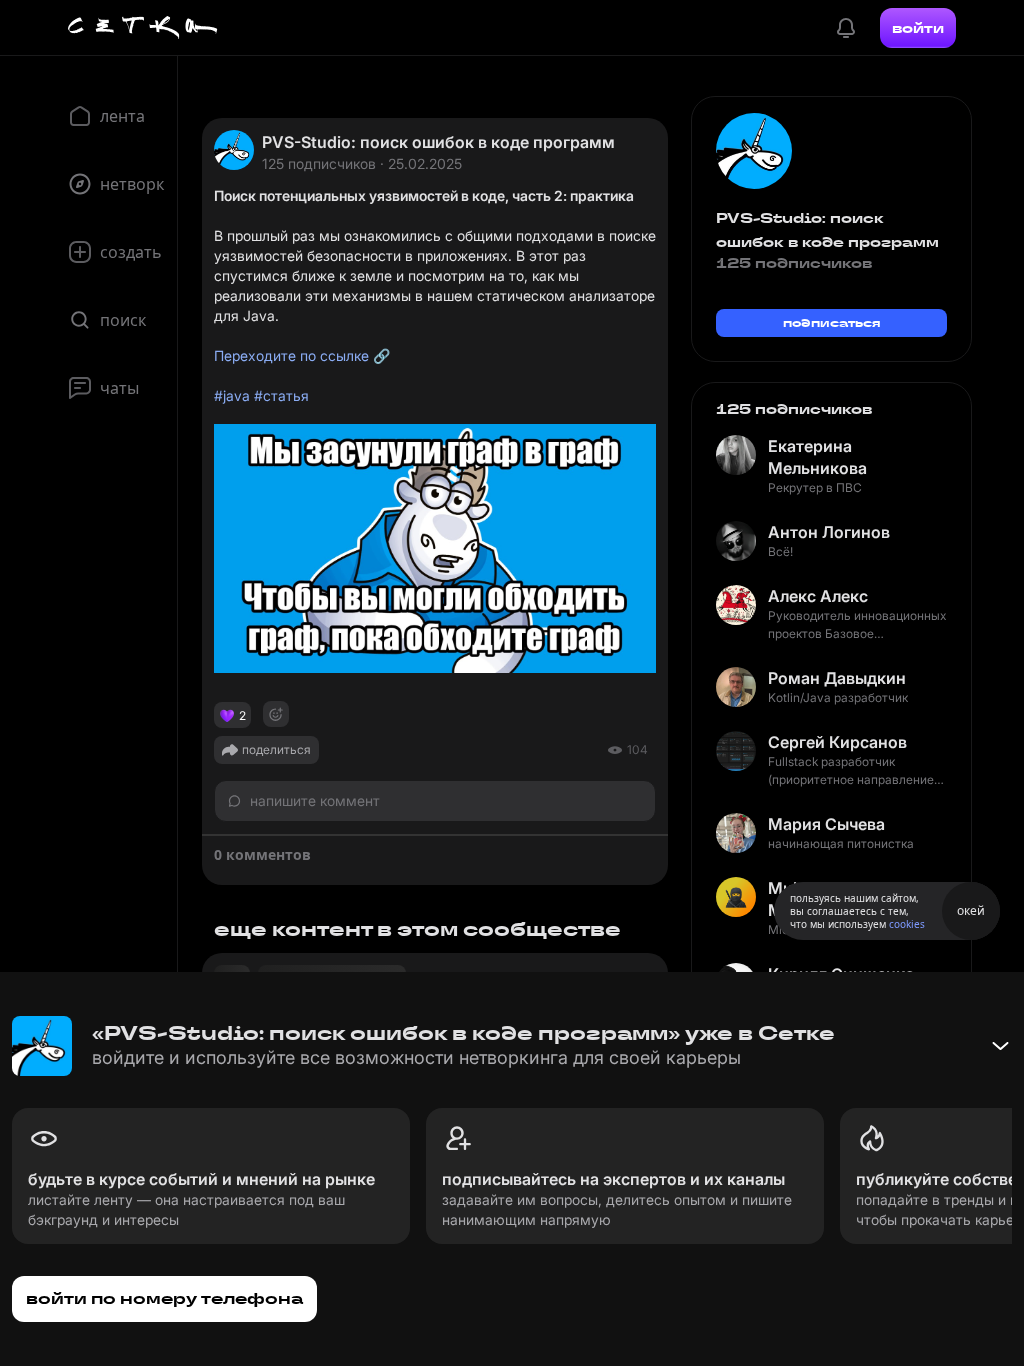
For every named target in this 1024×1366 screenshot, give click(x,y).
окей (971, 910)
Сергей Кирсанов (837, 742)
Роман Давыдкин (837, 678)
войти (918, 28)
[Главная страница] (143, 28)
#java (232, 395)
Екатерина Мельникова (817, 457)
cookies (907, 924)
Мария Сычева (826, 824)
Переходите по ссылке (291, 355)
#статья (281, 395)
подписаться (832, 322)
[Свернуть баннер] (1000, 1046)
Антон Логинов (829, 532)
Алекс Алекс (818, 596)
